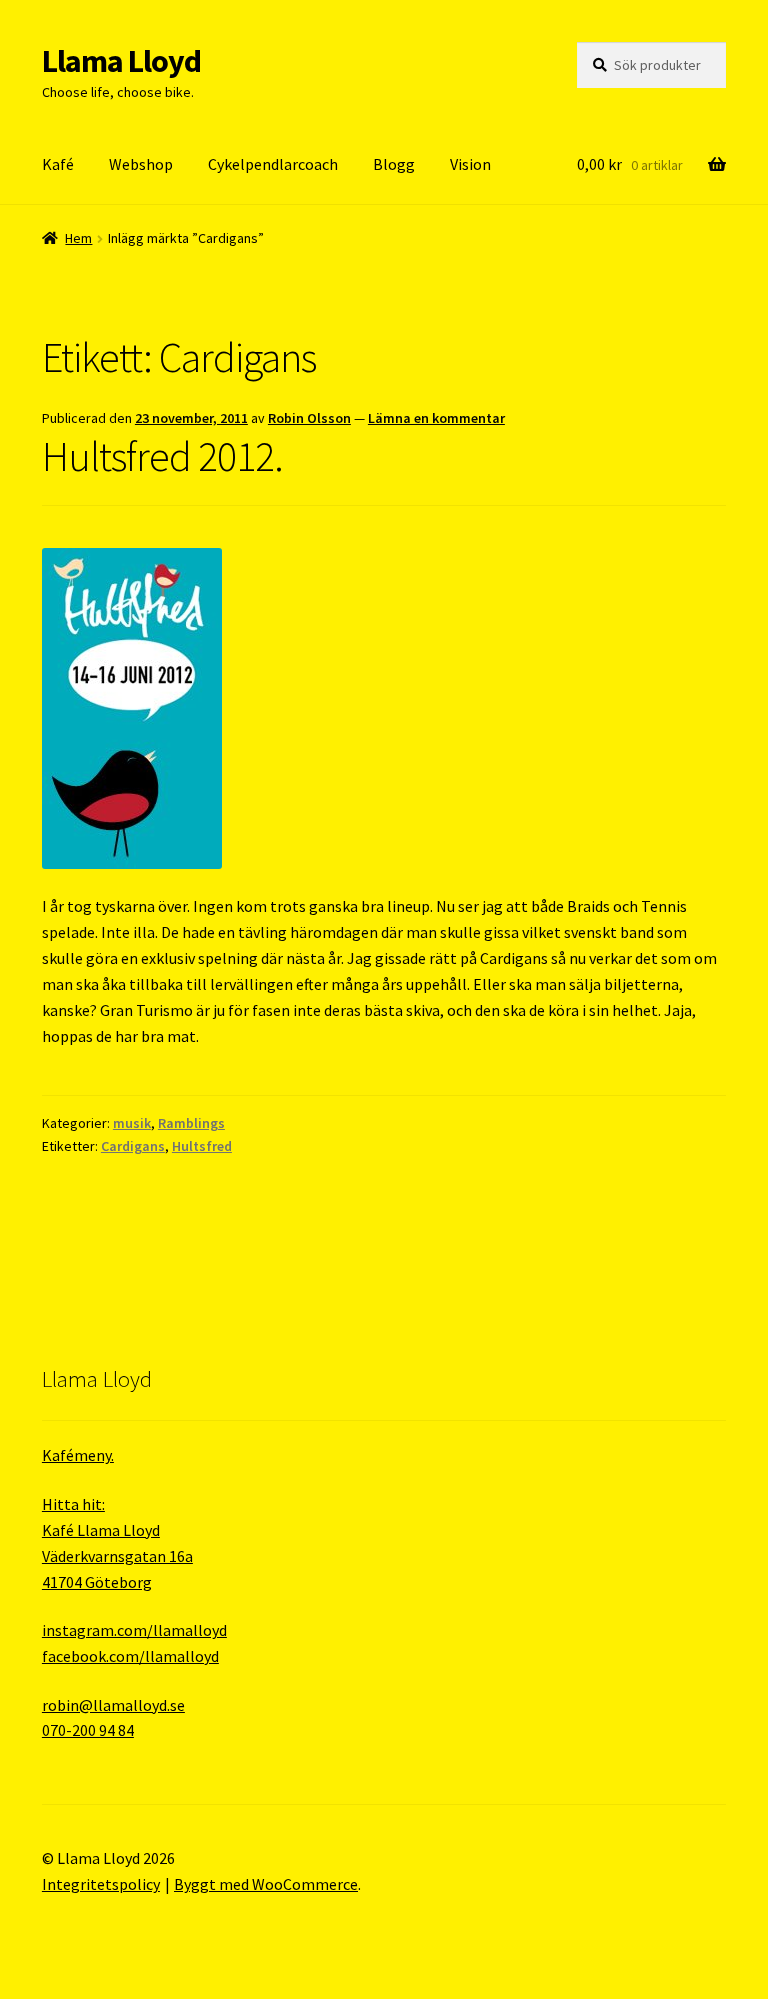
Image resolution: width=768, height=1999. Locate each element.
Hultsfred (202, 1146)
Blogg (394, 164)
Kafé (58, 164)
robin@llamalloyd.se (113, 1705)
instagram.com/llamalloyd (134, 1630)
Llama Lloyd (121, 61)
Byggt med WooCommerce (266, 1884)
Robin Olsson (309, 418)
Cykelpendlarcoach (273, 164)
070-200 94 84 (88, 1730)
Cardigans (133, 1146)
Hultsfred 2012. (162, 456)
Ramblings (191, 1123)
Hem (78, 238)
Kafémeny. (78, 1455)
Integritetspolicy (101, 1884)
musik (132, 1123)
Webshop (141, 164)
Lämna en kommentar (436, 418)
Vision (470, 164)
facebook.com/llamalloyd (130, 1656)
